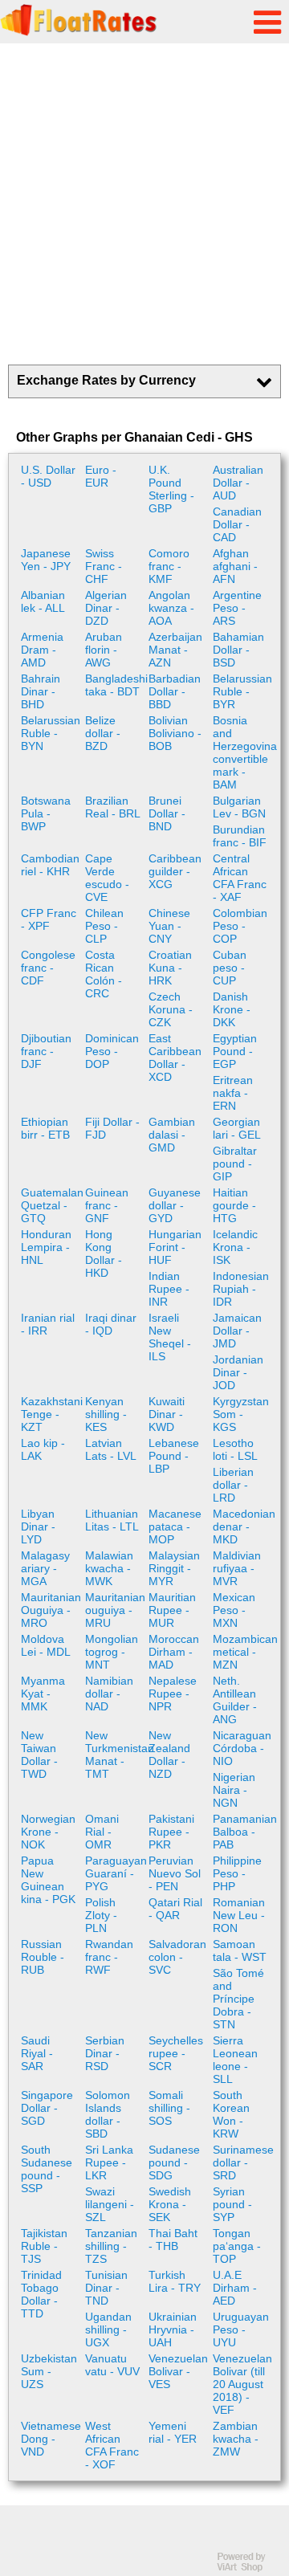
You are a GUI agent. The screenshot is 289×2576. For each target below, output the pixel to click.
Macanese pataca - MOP (175, 1526)
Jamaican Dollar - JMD (237, 1331)
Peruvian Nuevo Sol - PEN (175, 1873)
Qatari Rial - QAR (175, 1909)
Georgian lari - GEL (237, 1128)
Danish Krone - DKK (232, 1009)
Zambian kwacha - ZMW (236, 2439)
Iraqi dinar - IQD (111, 1324)
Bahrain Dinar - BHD (41, 691)
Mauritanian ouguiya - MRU (115, 1610)
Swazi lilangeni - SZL (110, 2204)
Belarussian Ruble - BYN (51, 733)
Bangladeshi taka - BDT (115, 685)
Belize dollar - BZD (103, 733)
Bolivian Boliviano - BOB (175, 733)
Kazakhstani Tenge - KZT (51, 1414)
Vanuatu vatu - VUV (112, 2365)
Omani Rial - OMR (102, 1832)
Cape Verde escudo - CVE (107, 878)
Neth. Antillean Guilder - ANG (235, 1700)
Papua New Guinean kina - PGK (48, 1880)
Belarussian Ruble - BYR (242, 691)
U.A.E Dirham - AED (235, 2288)
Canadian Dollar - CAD (237, 524)
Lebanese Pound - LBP (174, 1456)
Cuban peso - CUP (230, 968)
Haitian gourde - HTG (234, 1205)
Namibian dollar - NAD (109, 1694)
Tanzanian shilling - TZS (111, 2246)
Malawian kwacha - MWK (109, 1568)
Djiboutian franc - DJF (46, 1051)
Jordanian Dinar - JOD (238, 1372)
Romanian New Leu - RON (239, 1915)
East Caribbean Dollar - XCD (175, 1058)
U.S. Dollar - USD (48, 476)
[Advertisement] (144, 204)
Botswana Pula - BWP (46, 813)
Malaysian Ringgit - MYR (174, 1568)
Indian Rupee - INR (169, 1289)
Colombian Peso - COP (240, 926)
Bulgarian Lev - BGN (239, 807)
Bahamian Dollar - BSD (238, 650)
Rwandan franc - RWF (109, 1957)
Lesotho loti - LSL (235, 1449)
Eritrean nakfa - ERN (233, 1093)
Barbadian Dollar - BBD (175, 691)
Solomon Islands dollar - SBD (108, 2114)
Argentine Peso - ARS (237, 608)
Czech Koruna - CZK (171, 1009)
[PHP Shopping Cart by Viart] (249, 2568)
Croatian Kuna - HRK (170, 968)
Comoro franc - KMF (169, 566)
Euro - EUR (101, 476)
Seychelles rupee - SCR (176, 2053)
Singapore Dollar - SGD (47, 2108)
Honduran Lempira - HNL (46, 1247)
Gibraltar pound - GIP (235, 1164)
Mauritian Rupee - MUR (172, 1610)
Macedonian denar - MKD (243, 1526)
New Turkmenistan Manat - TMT (115, 1755)
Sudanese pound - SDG (174, 2162)
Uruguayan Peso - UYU (241, 2329)
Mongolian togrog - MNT (112, 1652)
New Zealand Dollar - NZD (169, 1755)
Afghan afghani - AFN (235, 566)
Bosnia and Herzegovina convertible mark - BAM (243, 752)
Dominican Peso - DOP (112, 1051)
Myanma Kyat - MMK (43, 1694)
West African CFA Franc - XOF (112, 2445)
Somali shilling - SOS (169, 2108)
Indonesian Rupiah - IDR (241, 1289)
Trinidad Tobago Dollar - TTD (41, 2294)
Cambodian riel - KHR (50, 865)
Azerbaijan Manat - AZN (175, 650)
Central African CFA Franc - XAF (240, 878)
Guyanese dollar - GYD (175, 1205)
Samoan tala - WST (240, 1950)
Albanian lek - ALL (43, 601)
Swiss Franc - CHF (104, 566)
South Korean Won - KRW (231, 2114)
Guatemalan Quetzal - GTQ (51, 1205)
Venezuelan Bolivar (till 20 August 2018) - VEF (242, 2384)
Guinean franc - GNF (107, 1205)
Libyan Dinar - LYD (38, 1526)
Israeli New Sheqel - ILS (170, 1337)
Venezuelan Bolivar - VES (178, 2371)
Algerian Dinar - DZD (106, 608)
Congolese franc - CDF (48, 968)
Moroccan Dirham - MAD (174, 1652)
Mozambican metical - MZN (243, 1652)
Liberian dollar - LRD (233, 1485)
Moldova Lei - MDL (46, 1645)
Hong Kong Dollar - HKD (104, 1253)
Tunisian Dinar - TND (106, 2288)
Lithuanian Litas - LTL (112, 1520)
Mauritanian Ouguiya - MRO (51, 1610)
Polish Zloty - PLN (101, 1915)
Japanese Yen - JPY (46, 560)
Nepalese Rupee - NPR (173, 1694)
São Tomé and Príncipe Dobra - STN (238, 1999)
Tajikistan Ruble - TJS (44, 2246)
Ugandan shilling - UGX (108, 2329)
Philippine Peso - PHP (237, 1873)
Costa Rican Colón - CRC (104, 974)
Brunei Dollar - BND (167, 813)
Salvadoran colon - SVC (177, 1957)
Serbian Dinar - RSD (105, 2053)
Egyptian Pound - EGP (235, 1051)
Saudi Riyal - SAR (37, 2053)
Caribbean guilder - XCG (175, 871)
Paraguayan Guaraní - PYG (115, 1873)
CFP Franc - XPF (49, 919)
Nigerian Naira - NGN (234, 1790)
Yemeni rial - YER (173, 2432)
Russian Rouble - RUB (43, 1957)
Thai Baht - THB (173, 2240)
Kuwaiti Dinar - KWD (167, 1414)
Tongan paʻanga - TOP (237, 2246)
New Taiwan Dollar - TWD (39, 1755)
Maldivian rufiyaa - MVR (237, 1568)
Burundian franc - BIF (240, 836)
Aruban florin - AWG (104, 650)
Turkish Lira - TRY (175, 2281)
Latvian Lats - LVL (111, 1449)
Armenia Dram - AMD (42, 650)
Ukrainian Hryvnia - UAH (173, 2329)
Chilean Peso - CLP (104, 926)
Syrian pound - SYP (232, 2204)
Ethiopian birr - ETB (45, 1128)
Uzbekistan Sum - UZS (49, 2371)
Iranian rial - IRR (48, 1324)
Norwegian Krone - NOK (48, 1832)
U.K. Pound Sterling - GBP (171, 489)
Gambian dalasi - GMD (172, 1135)
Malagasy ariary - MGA (45, 1568)
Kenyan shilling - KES (106, 1414)
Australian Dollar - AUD (238, 483)
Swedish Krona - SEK (170, 2204)
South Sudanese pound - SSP (47, 2169)
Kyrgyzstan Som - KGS (241, 1414)
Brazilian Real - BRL (113, 807)
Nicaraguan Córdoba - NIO (242, 1748)
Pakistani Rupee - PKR (171, 1832)
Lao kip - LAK (43, 1449)
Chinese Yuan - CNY (169, 926)
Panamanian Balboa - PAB (243, 1832)
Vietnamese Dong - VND (51, 2439)
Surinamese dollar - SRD (243, 2162)
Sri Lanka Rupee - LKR (109, 2162)
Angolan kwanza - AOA (171, 608)
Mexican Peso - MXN (234, 1610)
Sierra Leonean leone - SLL (235, 2060)
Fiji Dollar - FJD (112, 1128)
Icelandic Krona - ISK (235, 1247)
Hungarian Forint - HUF (175, 1247)
